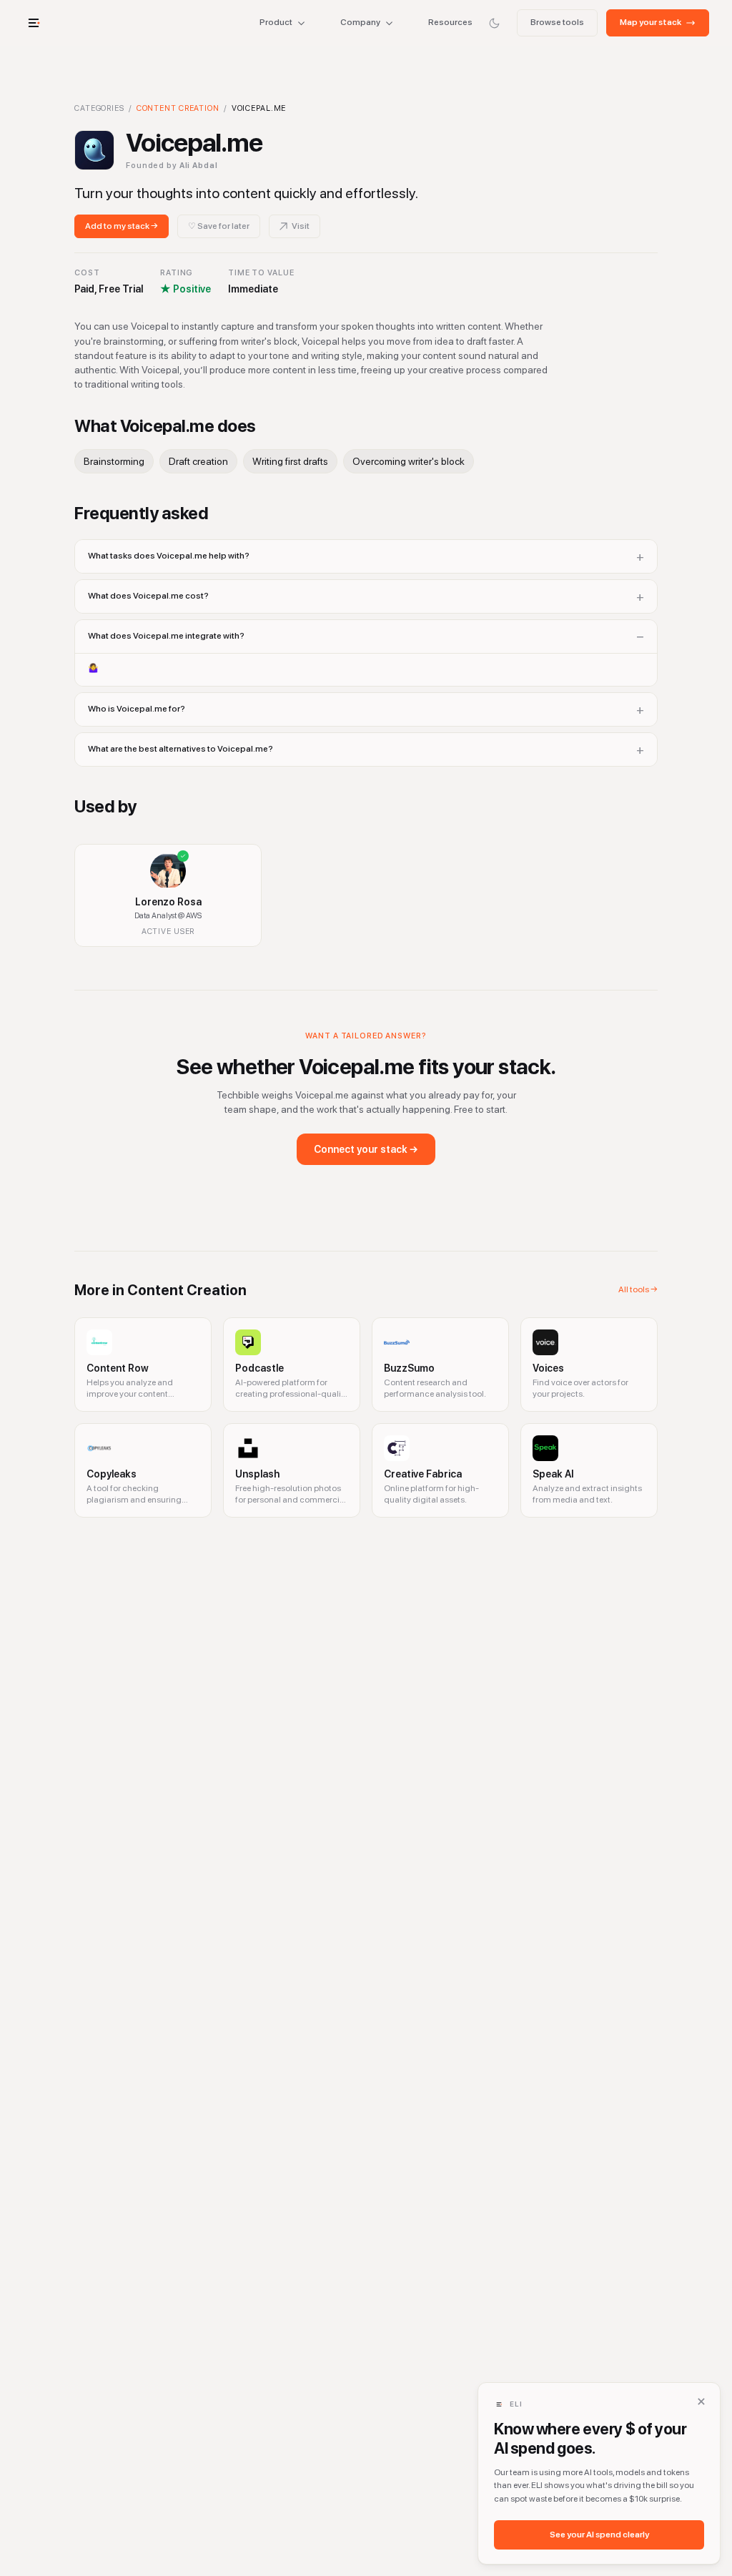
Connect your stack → (366, 1149)
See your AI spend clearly (599, 2535)
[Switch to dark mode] (494, 23)
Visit (301, 226)
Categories (99, 108)
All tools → (638, 1289)
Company (360, 22)
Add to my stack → (122, 226)
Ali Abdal (199, 166)
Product (276, 22)
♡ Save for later (219, 226)
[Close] (701, 2402)
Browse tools (557, 22)
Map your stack (651, 22)
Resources (450, 22)
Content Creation (178, 108)
